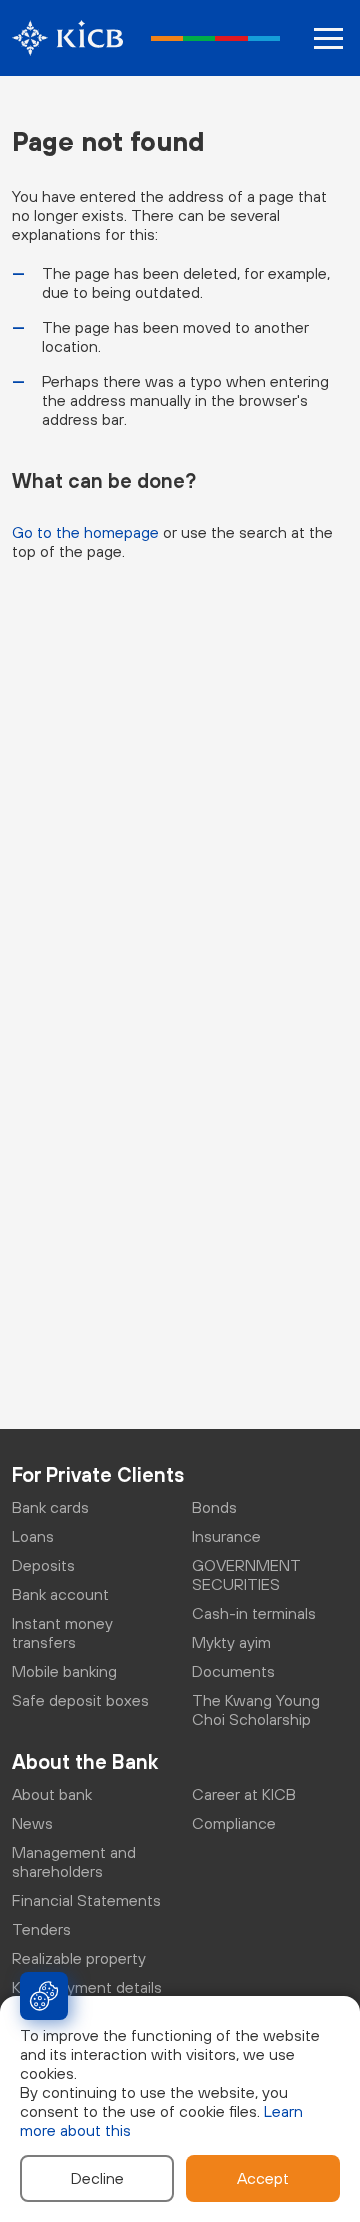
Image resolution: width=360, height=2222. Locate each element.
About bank (52, 1794)
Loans (33, 1536)
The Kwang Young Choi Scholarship (256, 1709)
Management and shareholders (74, 1861)
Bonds (214, 1507)
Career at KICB (244, 1794)
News (32, 1823)
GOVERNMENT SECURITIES (246, 1574)
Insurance (226, 1536)
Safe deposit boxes (80, 1700)
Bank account (60, 1594)
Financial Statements (86, 1900)
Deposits (43, 1565)
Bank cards (50, 1507)
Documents (233, 1671)
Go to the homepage (85, 532)
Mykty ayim (231, 1642)
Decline (97, 2178)
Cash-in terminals (254, 1613)
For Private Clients (98, 1474)
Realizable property (79, 1958)
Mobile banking (64, 1671)
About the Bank (85, 1761)
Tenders (41, 1929)
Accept (263, 2178)
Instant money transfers (62, 1632)
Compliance (234, 1823)
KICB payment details (87, 1987)
